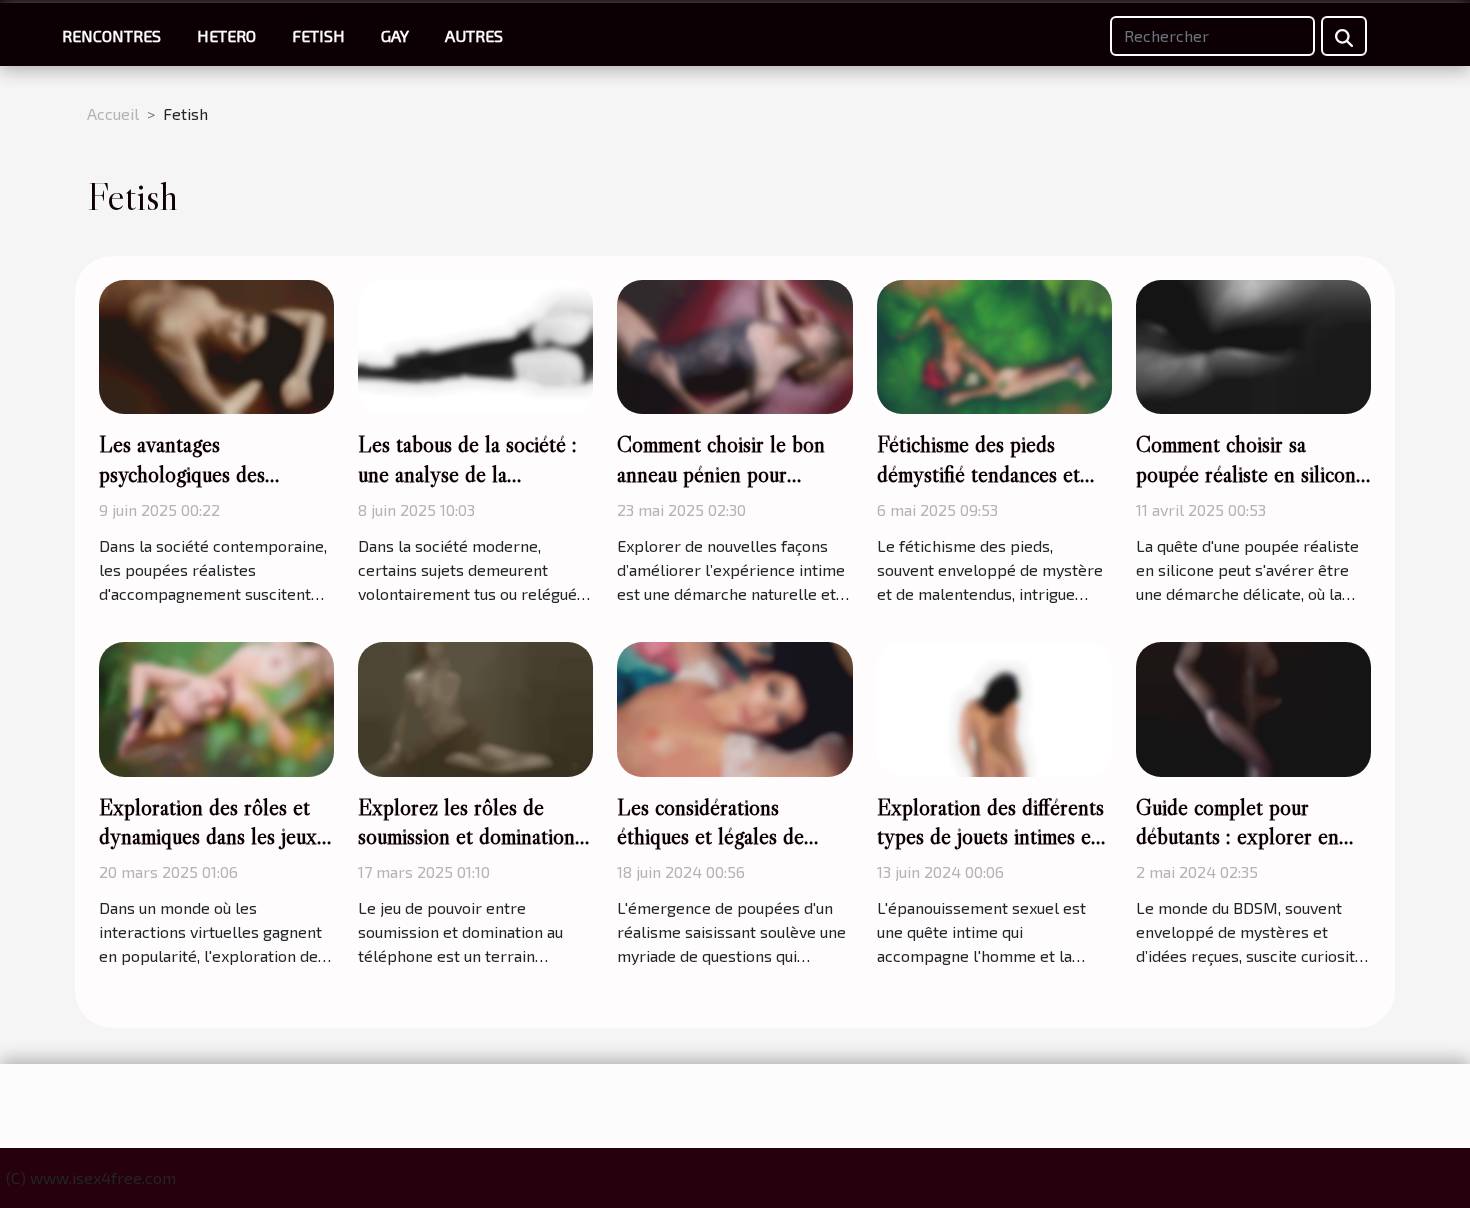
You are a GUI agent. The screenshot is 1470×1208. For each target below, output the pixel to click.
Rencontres (111, 35)
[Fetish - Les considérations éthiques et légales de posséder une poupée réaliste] (734, 706)
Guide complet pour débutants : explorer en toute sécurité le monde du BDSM (1251, 852)
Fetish (318, 35)
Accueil (113, 113)
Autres (474, 35)
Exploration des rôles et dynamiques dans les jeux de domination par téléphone (208, 852)
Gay (395, 35)
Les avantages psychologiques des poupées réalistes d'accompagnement (182, 489)
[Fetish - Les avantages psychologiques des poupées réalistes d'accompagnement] (216, 344)
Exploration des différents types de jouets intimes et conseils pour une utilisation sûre (990, 852)
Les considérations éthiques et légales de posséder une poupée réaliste (710, 852)
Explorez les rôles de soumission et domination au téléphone (466, 837)
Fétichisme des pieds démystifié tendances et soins (978, 474)
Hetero (226, 35)
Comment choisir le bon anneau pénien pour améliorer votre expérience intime (734, 489)
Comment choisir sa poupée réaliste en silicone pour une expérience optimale (1251, 489)
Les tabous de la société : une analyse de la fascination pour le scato (467, 474)
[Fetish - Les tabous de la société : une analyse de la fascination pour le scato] (475, 344)
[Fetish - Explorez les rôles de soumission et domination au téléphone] (475, 706)
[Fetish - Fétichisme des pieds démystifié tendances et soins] (994, 344)
